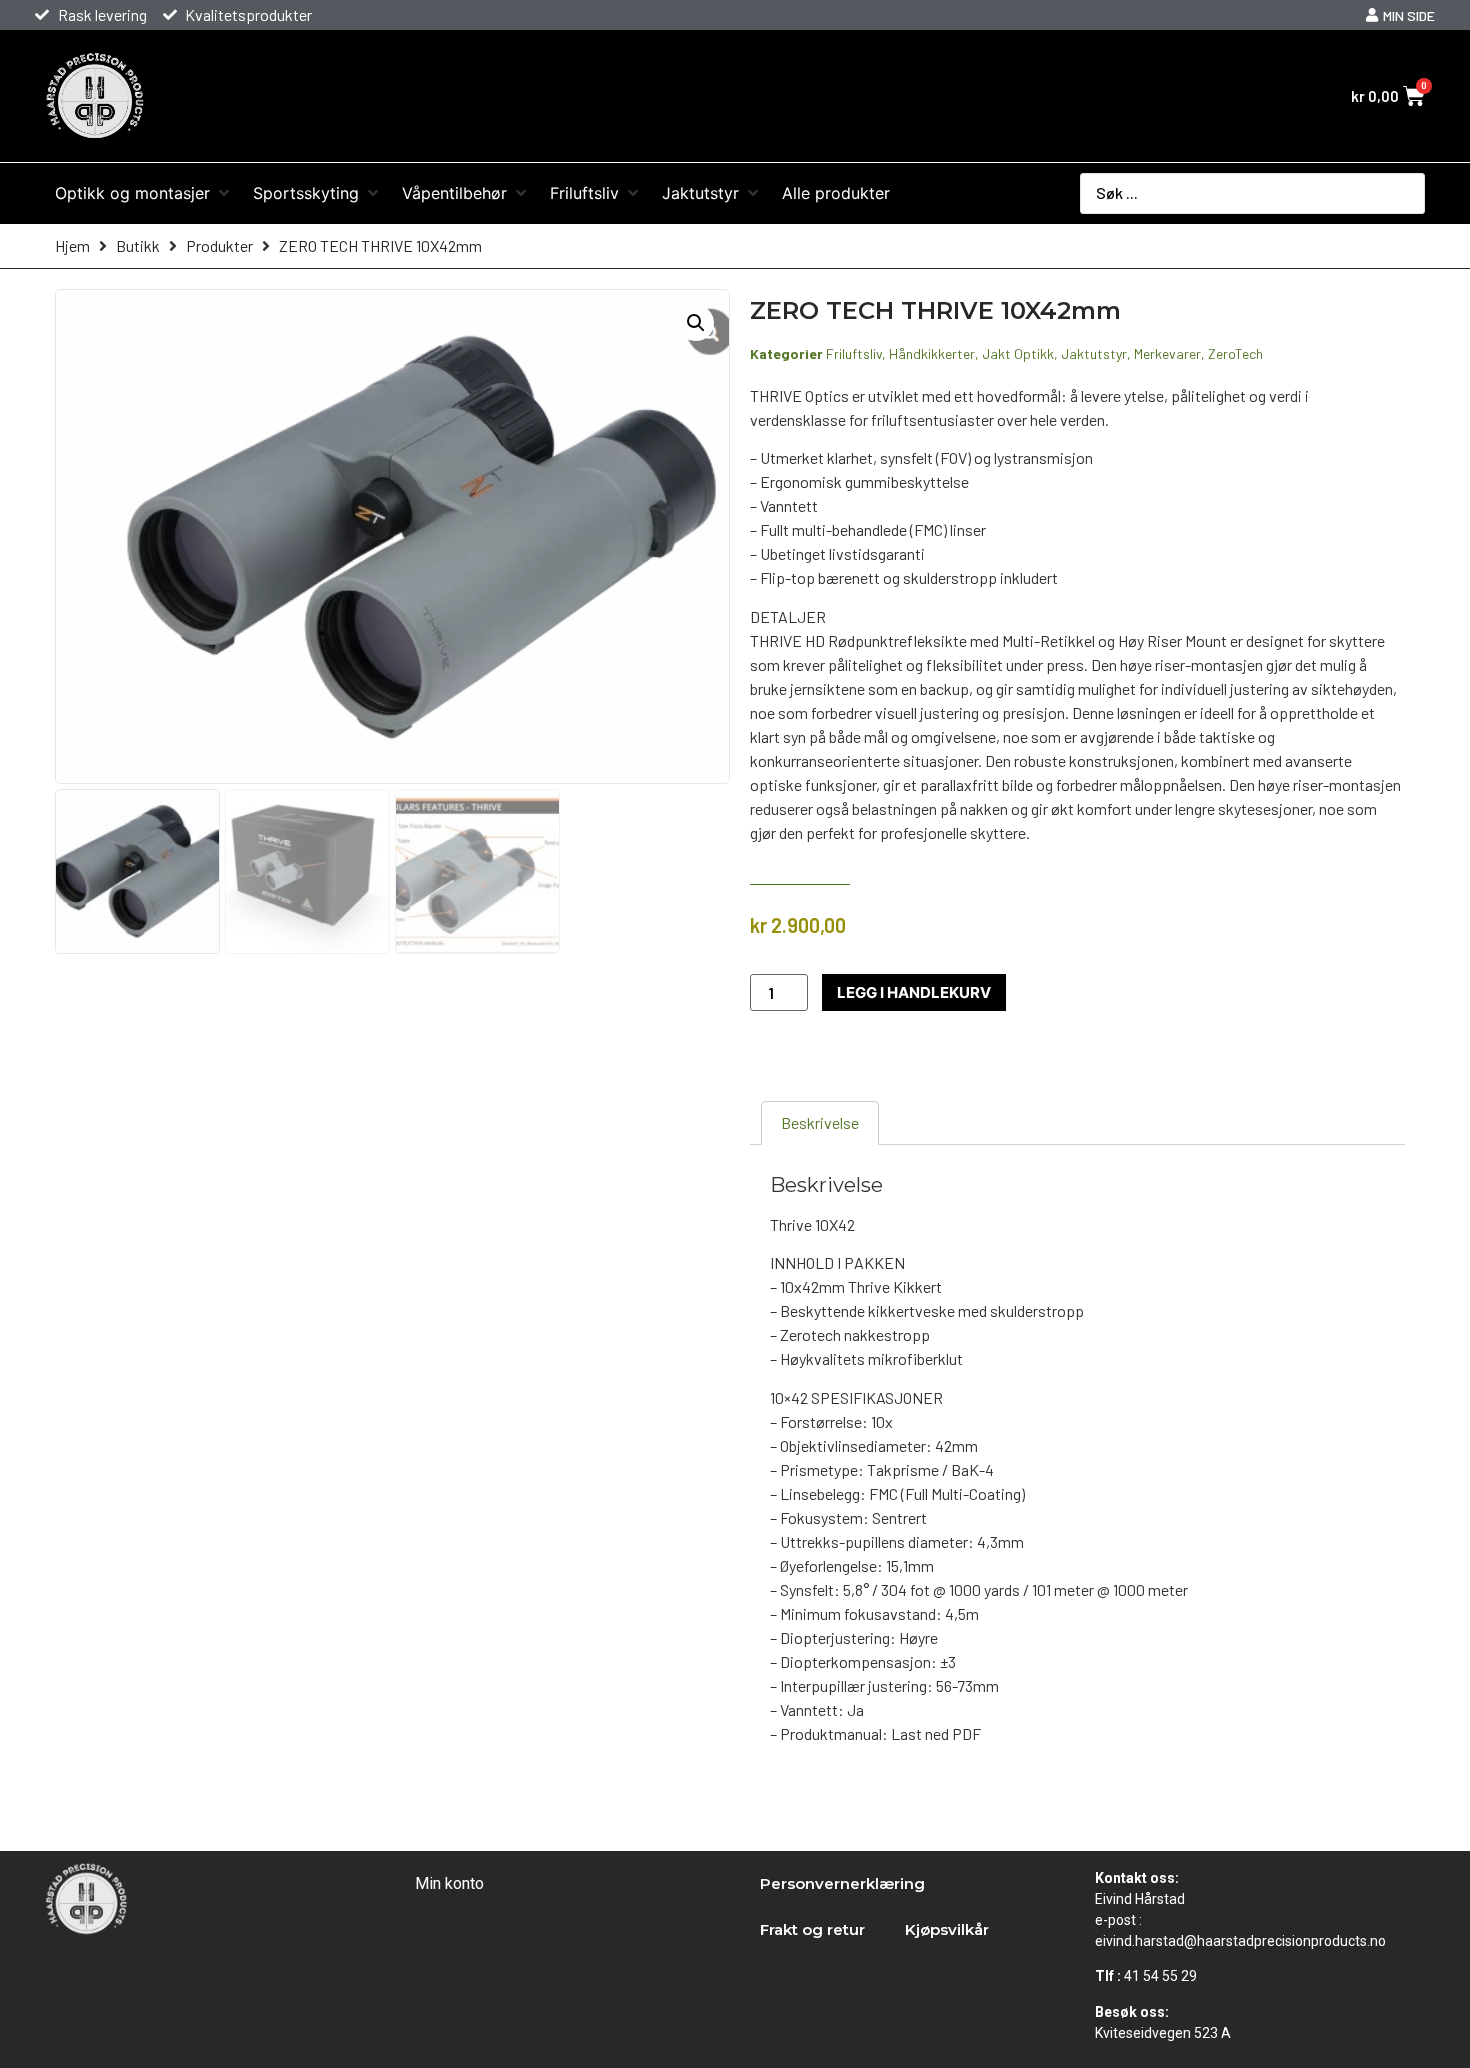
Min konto (449, 1883)
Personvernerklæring (842, 1883)
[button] (696, 323)
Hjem (72, 245)
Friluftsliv (854, 353)
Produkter (219, 245)
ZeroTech (1235, 353)
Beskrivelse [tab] (820, 1122)
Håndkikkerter (932, 353)
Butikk (138, 245)
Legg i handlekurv (914, 992)
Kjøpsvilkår (947, 1929)
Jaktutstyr (1094, 353)
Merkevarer (1167, 353)
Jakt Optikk (1018, 353)
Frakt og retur (812, 1929)
